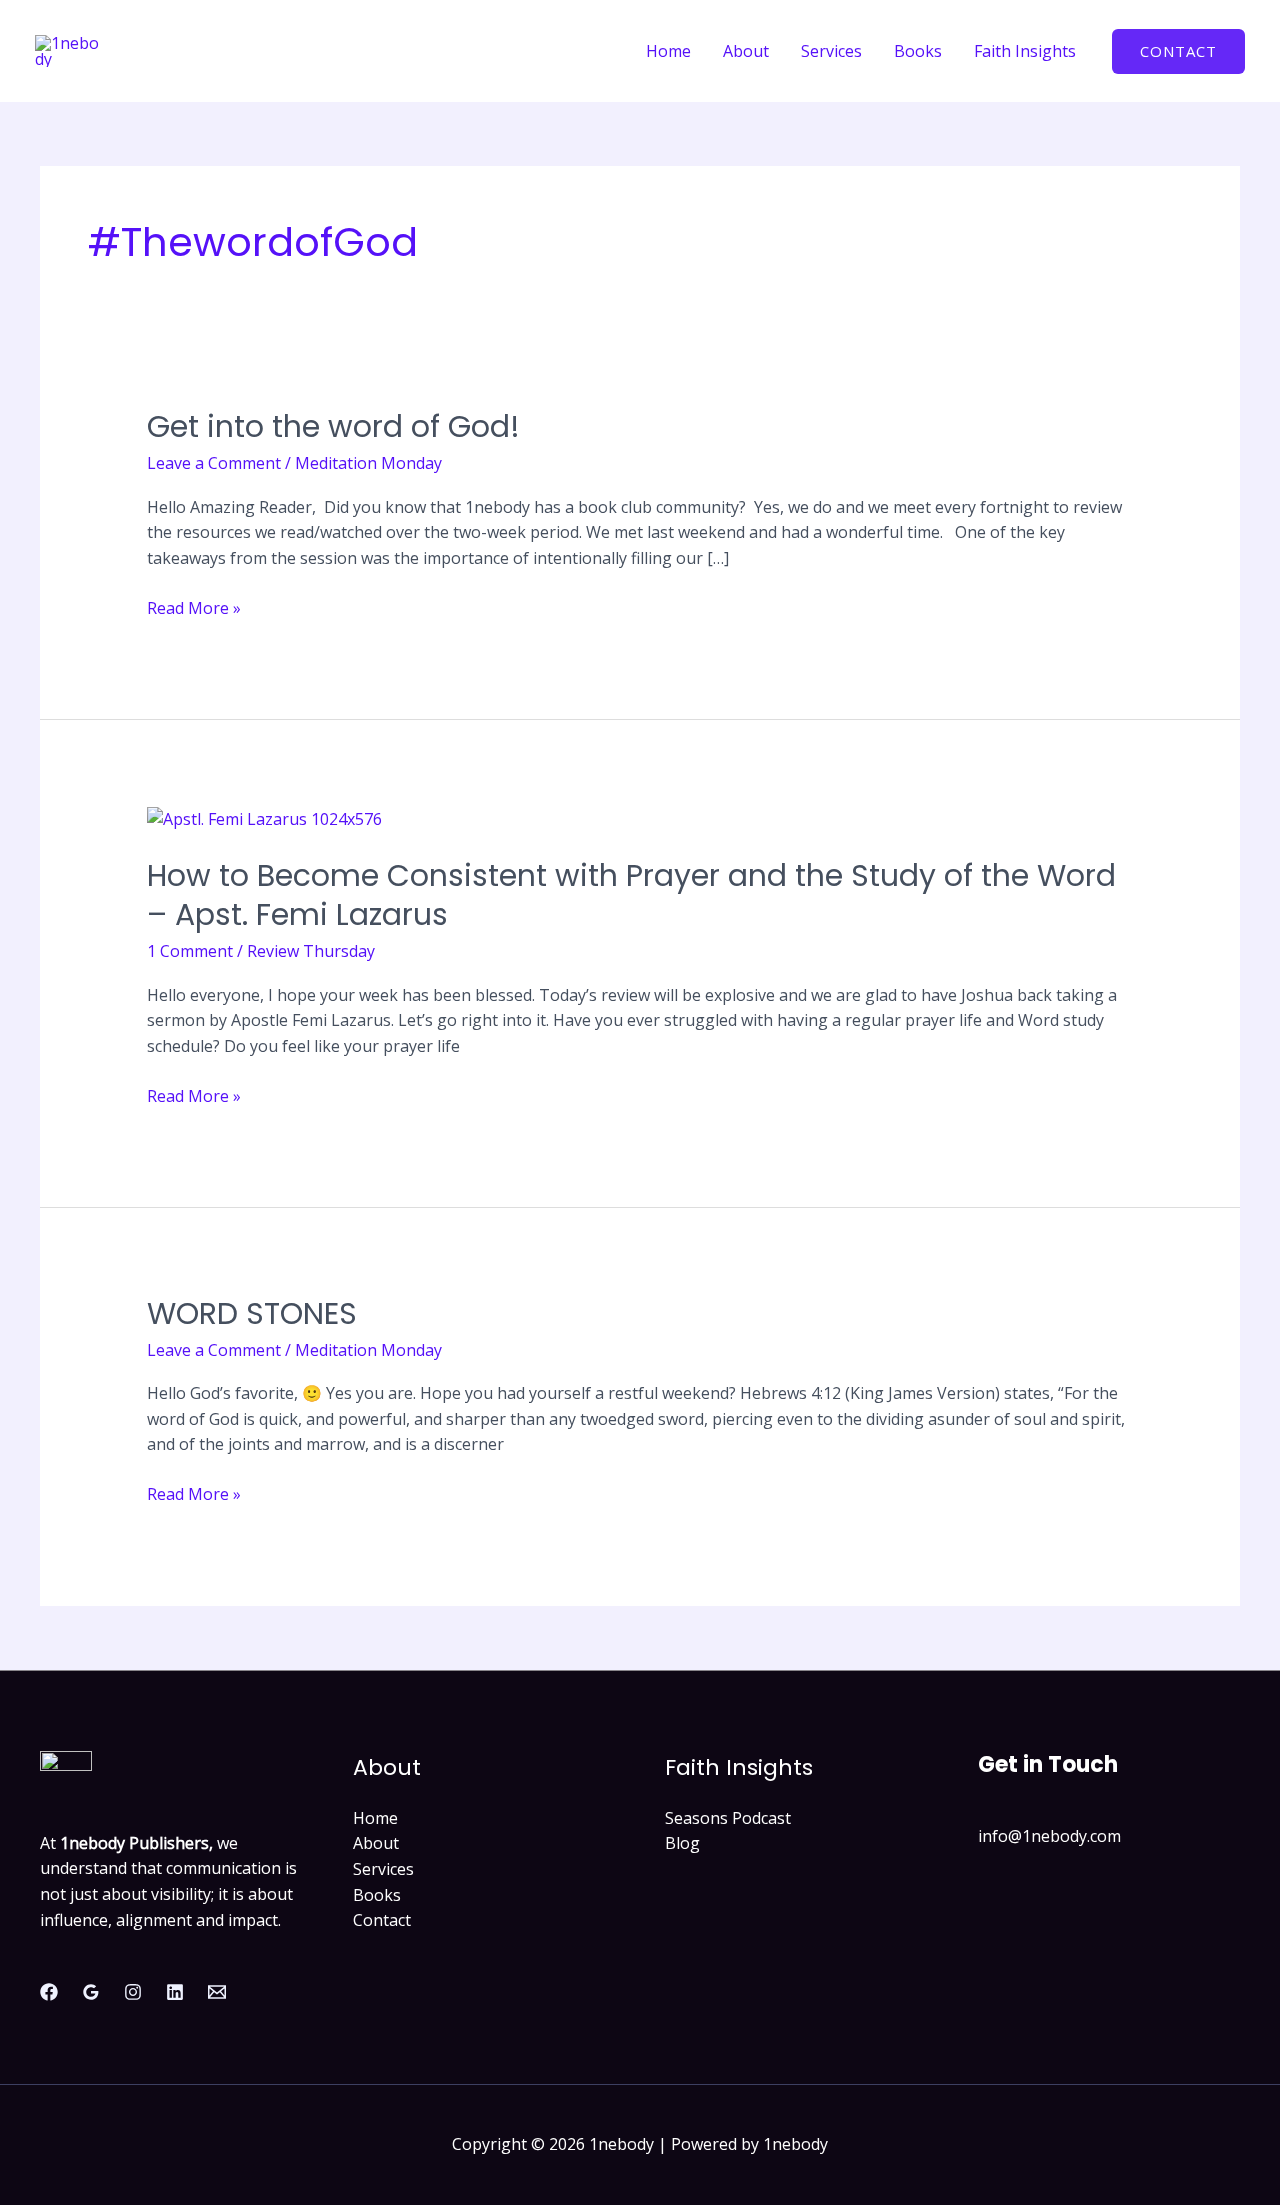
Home (668, 51)
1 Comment (190, 951)
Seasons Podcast (728, 1818)
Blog (682, 1843)
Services (831, 51)
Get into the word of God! (333, 426)
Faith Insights (1025, 51)
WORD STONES (252, 1313)
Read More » (194, 607)
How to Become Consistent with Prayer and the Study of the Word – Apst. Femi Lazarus (631, 895)
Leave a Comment (214, 463)
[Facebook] (49, 1992)
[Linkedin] (175, 1992)
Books (918, 51)
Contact (382, 1920)
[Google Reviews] (91, 1992)
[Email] (217, 1992)
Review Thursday (311, 951)
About (746, 51)
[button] (1178, 51)
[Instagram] (133, 1992)
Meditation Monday (368, 463)
